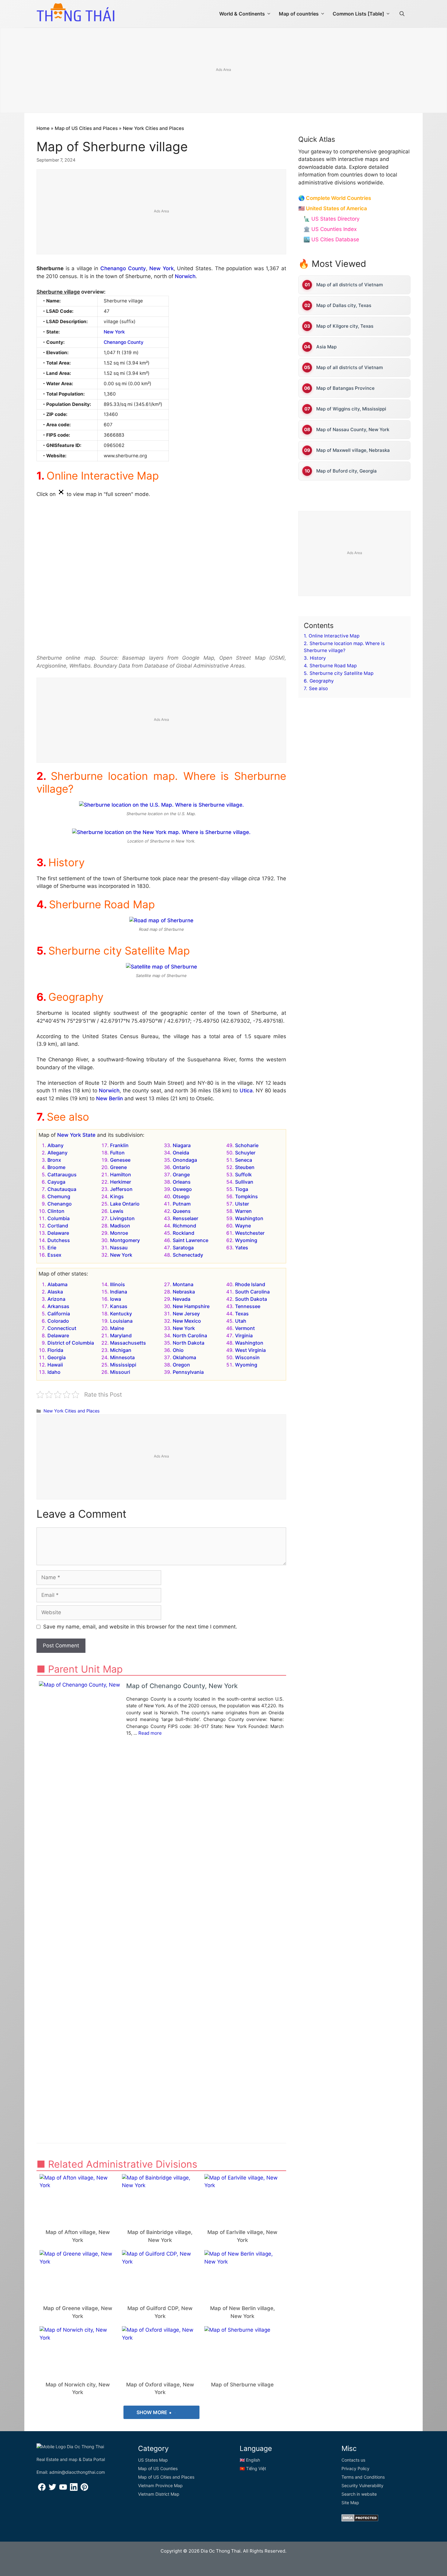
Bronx (54, 1160)
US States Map (153, 2460)
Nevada (182, 1299)
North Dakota (189, 1343)
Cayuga (56, 1182)
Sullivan (244, 1182)
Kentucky (121, 1314)
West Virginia (250, 1350)
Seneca (244, 1160)
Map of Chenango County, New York (182, 1686)
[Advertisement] (223, 71)
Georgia (57, 1357)
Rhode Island (250, 1284)
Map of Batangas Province (345, 388)
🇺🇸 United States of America (333, 208)
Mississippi (123, 1365)
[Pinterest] (84, 2489)
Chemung (59, 1196)
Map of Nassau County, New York (353, 429)
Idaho (54, 1372)
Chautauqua (62, 1189)
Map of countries (299, 14)
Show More (152, 2412)
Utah (241, 1321)
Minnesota (122, 1357)
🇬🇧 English (250, 2460)
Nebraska (184, 1292)
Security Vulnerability (362, 2485)
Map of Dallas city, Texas (344, 305)
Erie (52, 1248)
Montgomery (125, 1240)
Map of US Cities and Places (86, 128)
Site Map (350, 2503)
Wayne (243, 1226)
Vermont (245, 1328)
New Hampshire (191, 1306)
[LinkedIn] (74, 2489)
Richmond (184, 1226)
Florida (55, 1350)
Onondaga (185, 1160)
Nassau (119, 1248)
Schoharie (247, 1145)
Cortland (58, 1226)
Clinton (56, 1211)
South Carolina (252, 1292)
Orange (181, 1175)
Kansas (119, 1306)
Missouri (120, 1372)
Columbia (59, 1218)
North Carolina (190, 1335)
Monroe (119, 1233)
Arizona (56, 1299)
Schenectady (188, 1255)
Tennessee (248, 1306)
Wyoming (246, 1240)
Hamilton (121, 1175)
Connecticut (62, 1328)
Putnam (182, 1204)
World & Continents (242, 14)
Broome (56, 1167)
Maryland (121, 1335)
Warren (243, 1211)
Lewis (117, 1211)
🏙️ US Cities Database (331, 239)
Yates (242, 1248)
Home (43, 128)
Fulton (117, 1153)
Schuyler (245, 1153)
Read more (150, 1733)
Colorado (58, 1321)
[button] (402, 14)
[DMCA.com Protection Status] (360, 2520)
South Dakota (251, 1299)
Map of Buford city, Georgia (347, 471)
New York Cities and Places (153, 128)
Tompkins (246, 1196)
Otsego (181, 1196)
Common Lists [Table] (358, 14)
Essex (54, 1255)
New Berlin (109, 1098)
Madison (120, 1226)
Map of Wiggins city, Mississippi (351, 409)
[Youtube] (63, 2489)
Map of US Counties (158, 2468)
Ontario (181, 1167)
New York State (76, 1135)
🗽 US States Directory (331, 219)
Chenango (60, 1204)
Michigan (121, 1350)
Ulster (242, 1204)
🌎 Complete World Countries (335, 198)
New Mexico (187, 1321)
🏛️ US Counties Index (330, 229)
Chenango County (123, 268)
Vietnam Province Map (160, 2485)
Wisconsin (247, 1357)
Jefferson (121, 1189)
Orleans (182, 1182)
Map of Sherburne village (242, 2385)
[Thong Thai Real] (75, 12)
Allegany (57, 1153)
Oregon (181, 1365)
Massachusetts (128, 1343)
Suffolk (243, 1175)
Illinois (118, 1284)
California (59, 1314)
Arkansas (58, 1306)
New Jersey (186, 1314)
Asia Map (326, 347)
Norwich (185, 276)
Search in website (359, 2494)
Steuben (245, 1167)
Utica (246, 1091)
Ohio (178, 1350)
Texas (242, 1314)
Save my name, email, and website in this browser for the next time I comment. (140, 1627)
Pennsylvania (188, 1372)
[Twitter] (52, 2489)
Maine (117, 1328)
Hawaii (55, 1365)
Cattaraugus (62, 1175)
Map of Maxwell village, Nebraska (353, 450)
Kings (117, 1196)
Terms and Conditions (363, 2477)
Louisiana (121, 1321)
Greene (118, 1167)
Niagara (182, 1145)
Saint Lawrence (191, 1240)
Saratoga (183, 1248)
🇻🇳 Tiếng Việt (253, 2468)
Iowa (116, 1299)
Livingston (122, 1218)
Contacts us (353, 2460)
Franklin (119, 1145)
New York (161, 268)
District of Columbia (71, 1343)
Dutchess (59, 1240)
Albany (55, 1145)
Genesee (120, 1160)
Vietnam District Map (159, 2494)
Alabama (57, 1284)
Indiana (119, 1292)
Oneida (181, 1153)
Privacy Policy (355, 2468)
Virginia (244, 1335)
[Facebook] (42, 2489)
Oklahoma (184, 1357)
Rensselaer (185, 1218)
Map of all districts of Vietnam (350, 285)
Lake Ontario (125, 1204)
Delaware (58, 1233)
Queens (182, 1211)
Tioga (242, 1189)
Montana (183, 1284)
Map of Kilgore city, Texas (345, 326)
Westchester (250, 1233)
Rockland (184, 1233)
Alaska (55, 1292)
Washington (249, 1218)
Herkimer (121, 1182)
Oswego (182, 1189)
